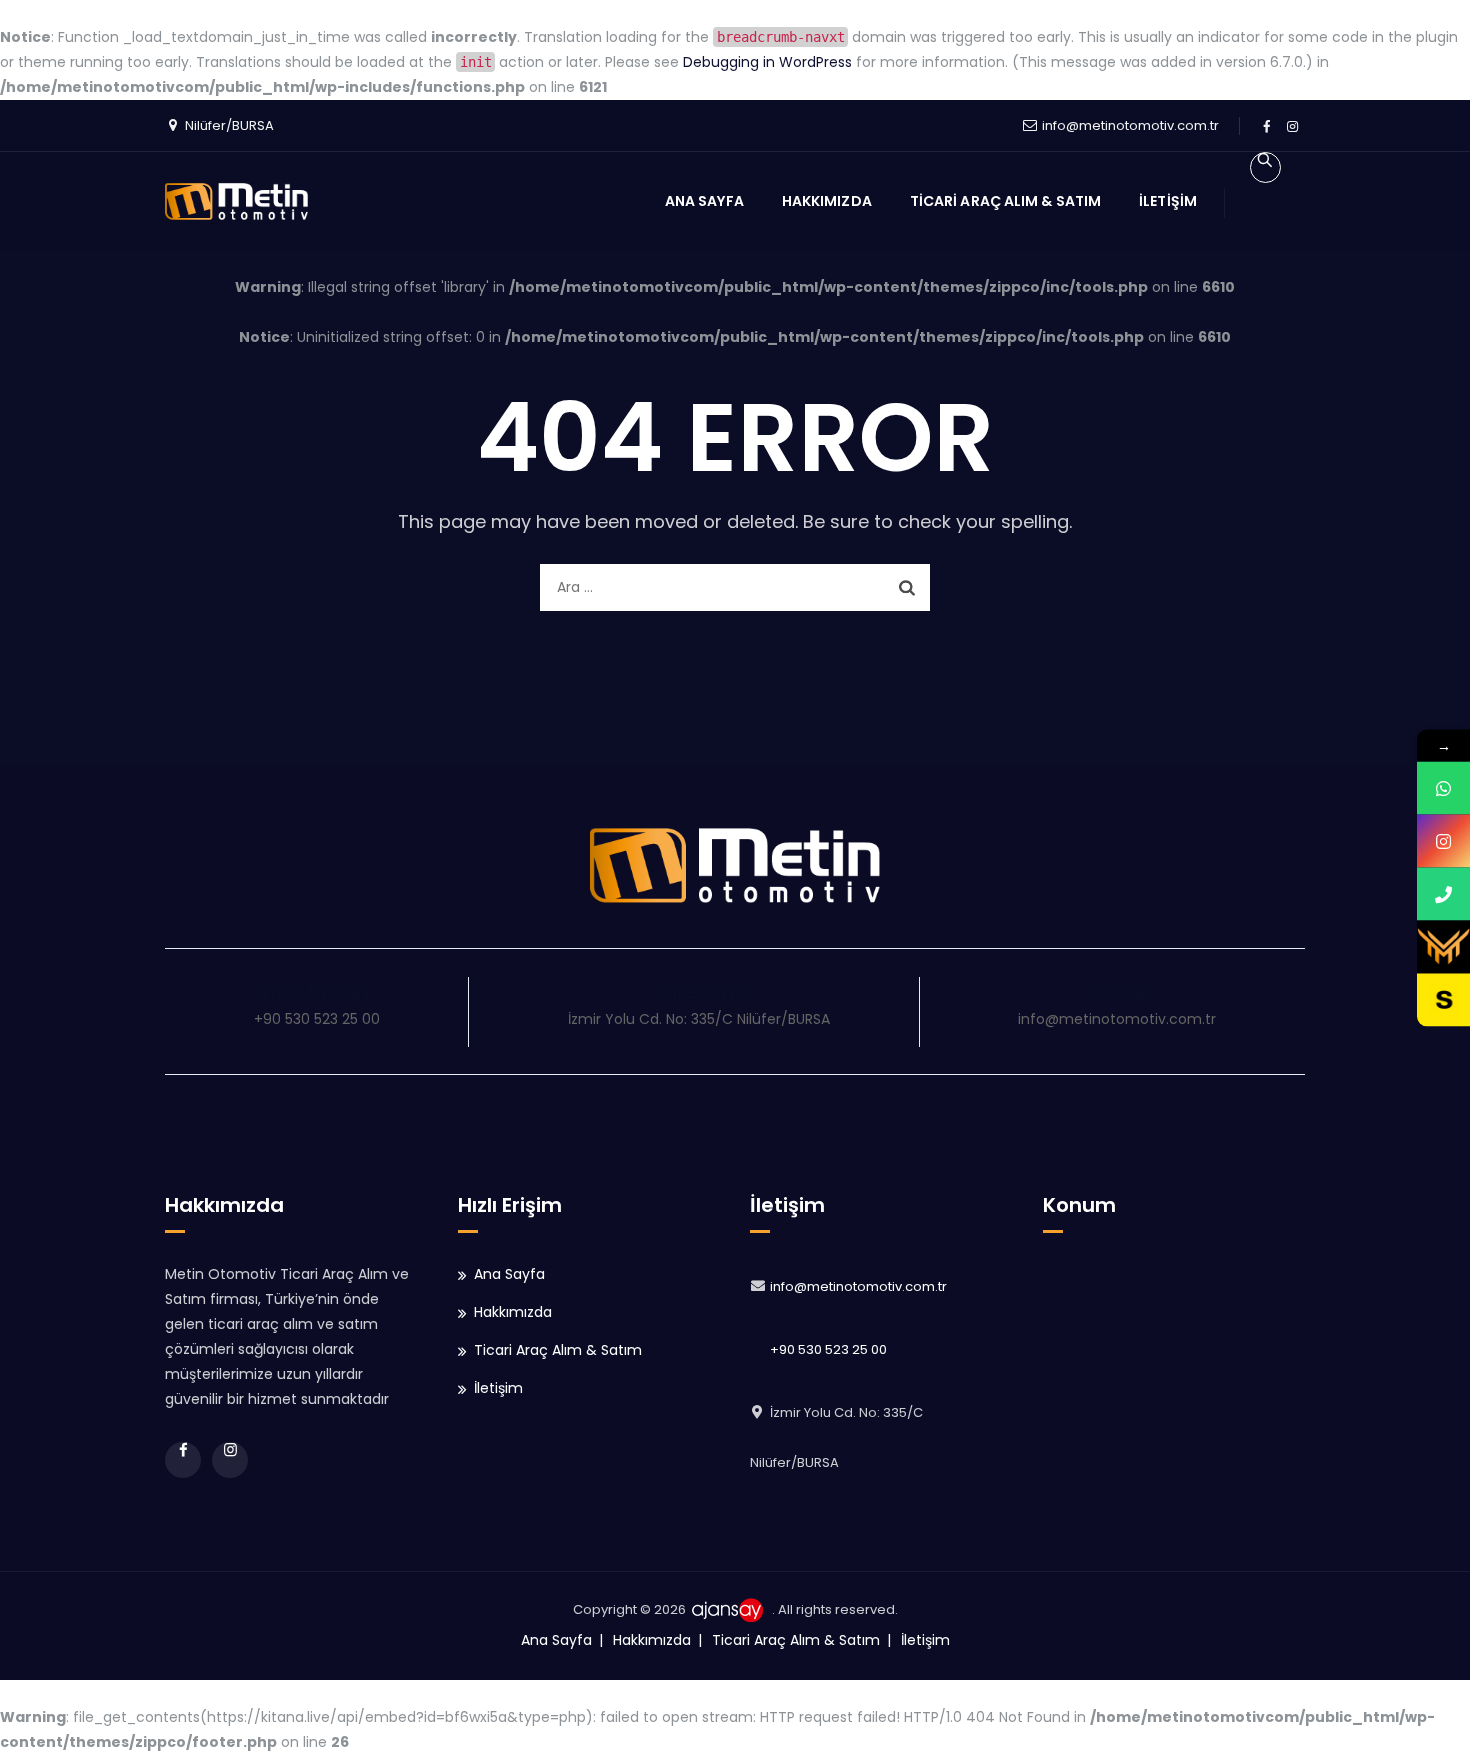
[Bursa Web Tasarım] (730, 1609)
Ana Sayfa (704, 201)
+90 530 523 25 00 (828, 1349)
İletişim (1168, 201)
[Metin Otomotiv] (236, 201)
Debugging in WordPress (767, 62)
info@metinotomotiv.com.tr (1130, 125)
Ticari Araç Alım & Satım (1005, 201)
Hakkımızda (827, 201)
